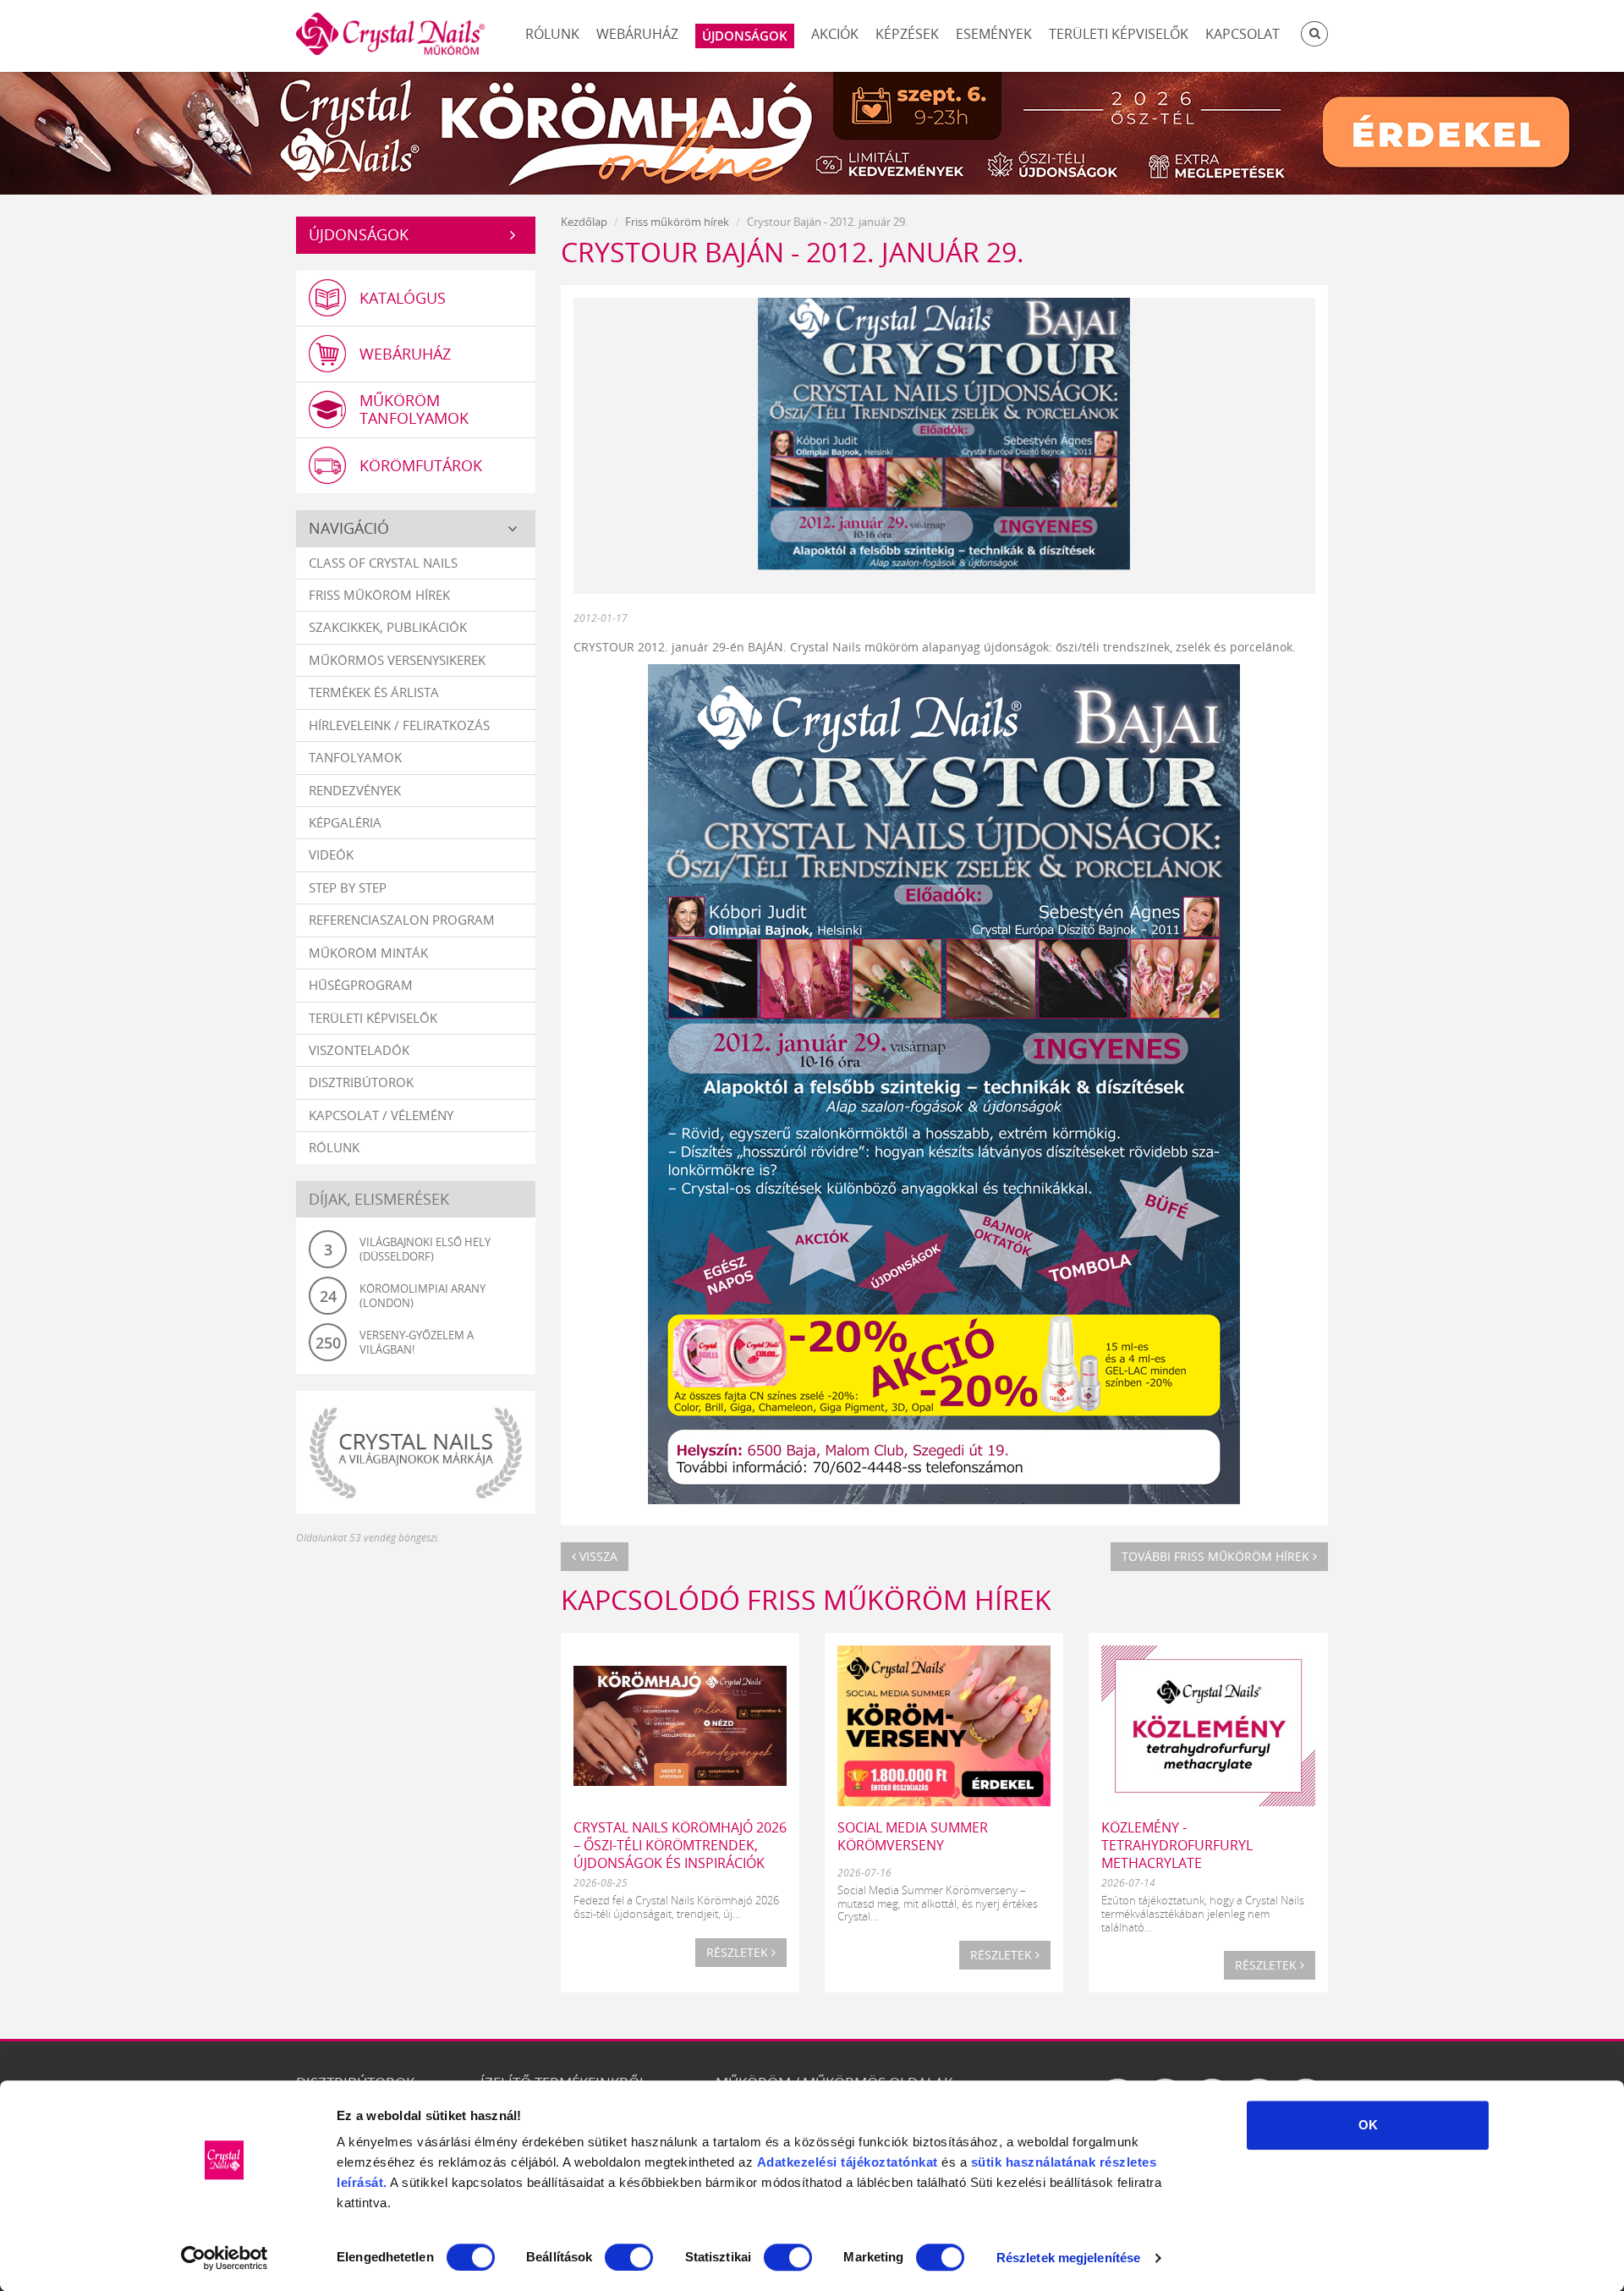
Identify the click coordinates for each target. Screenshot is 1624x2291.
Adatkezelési (797, 2162)
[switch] (629, 2257)
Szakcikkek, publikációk (388, 627)
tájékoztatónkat (888, 2162)
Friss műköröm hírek (379, 595)
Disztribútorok (361, 1082)
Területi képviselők (1119, 34)
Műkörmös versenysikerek (397, 660)
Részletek (739, 1952)
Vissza (597, 1556)
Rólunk (552, 34)
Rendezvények (355, 790)
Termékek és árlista (374, 692)
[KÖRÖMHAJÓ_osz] (812, 131)
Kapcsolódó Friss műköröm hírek (806, 1599)
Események (994, 34)
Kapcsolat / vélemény (381, 1115)
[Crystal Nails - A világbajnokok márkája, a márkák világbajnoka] (416, 1452)
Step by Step (348, 887)
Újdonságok (359, 234)
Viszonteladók (359, 1050)
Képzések (907, 34)
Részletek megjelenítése (1068, 2258)
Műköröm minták (368, 953)
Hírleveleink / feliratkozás (399, 725)
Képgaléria (345, 822)
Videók (331, 854)
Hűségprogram (361, 985)
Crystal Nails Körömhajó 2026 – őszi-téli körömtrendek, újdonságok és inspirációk (680, 1845)
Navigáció (349, 528)
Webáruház (637, 34)
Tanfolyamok (355, 757)
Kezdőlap (584, 222)
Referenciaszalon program (402, 920)
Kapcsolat (1243, 34)
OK (1368, 2125)
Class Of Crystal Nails (383, 563)
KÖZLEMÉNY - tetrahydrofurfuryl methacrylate (1177, 1845)
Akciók (835, 34)
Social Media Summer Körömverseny (913, 1836)
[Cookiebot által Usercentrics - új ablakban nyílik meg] (225, 2258)
